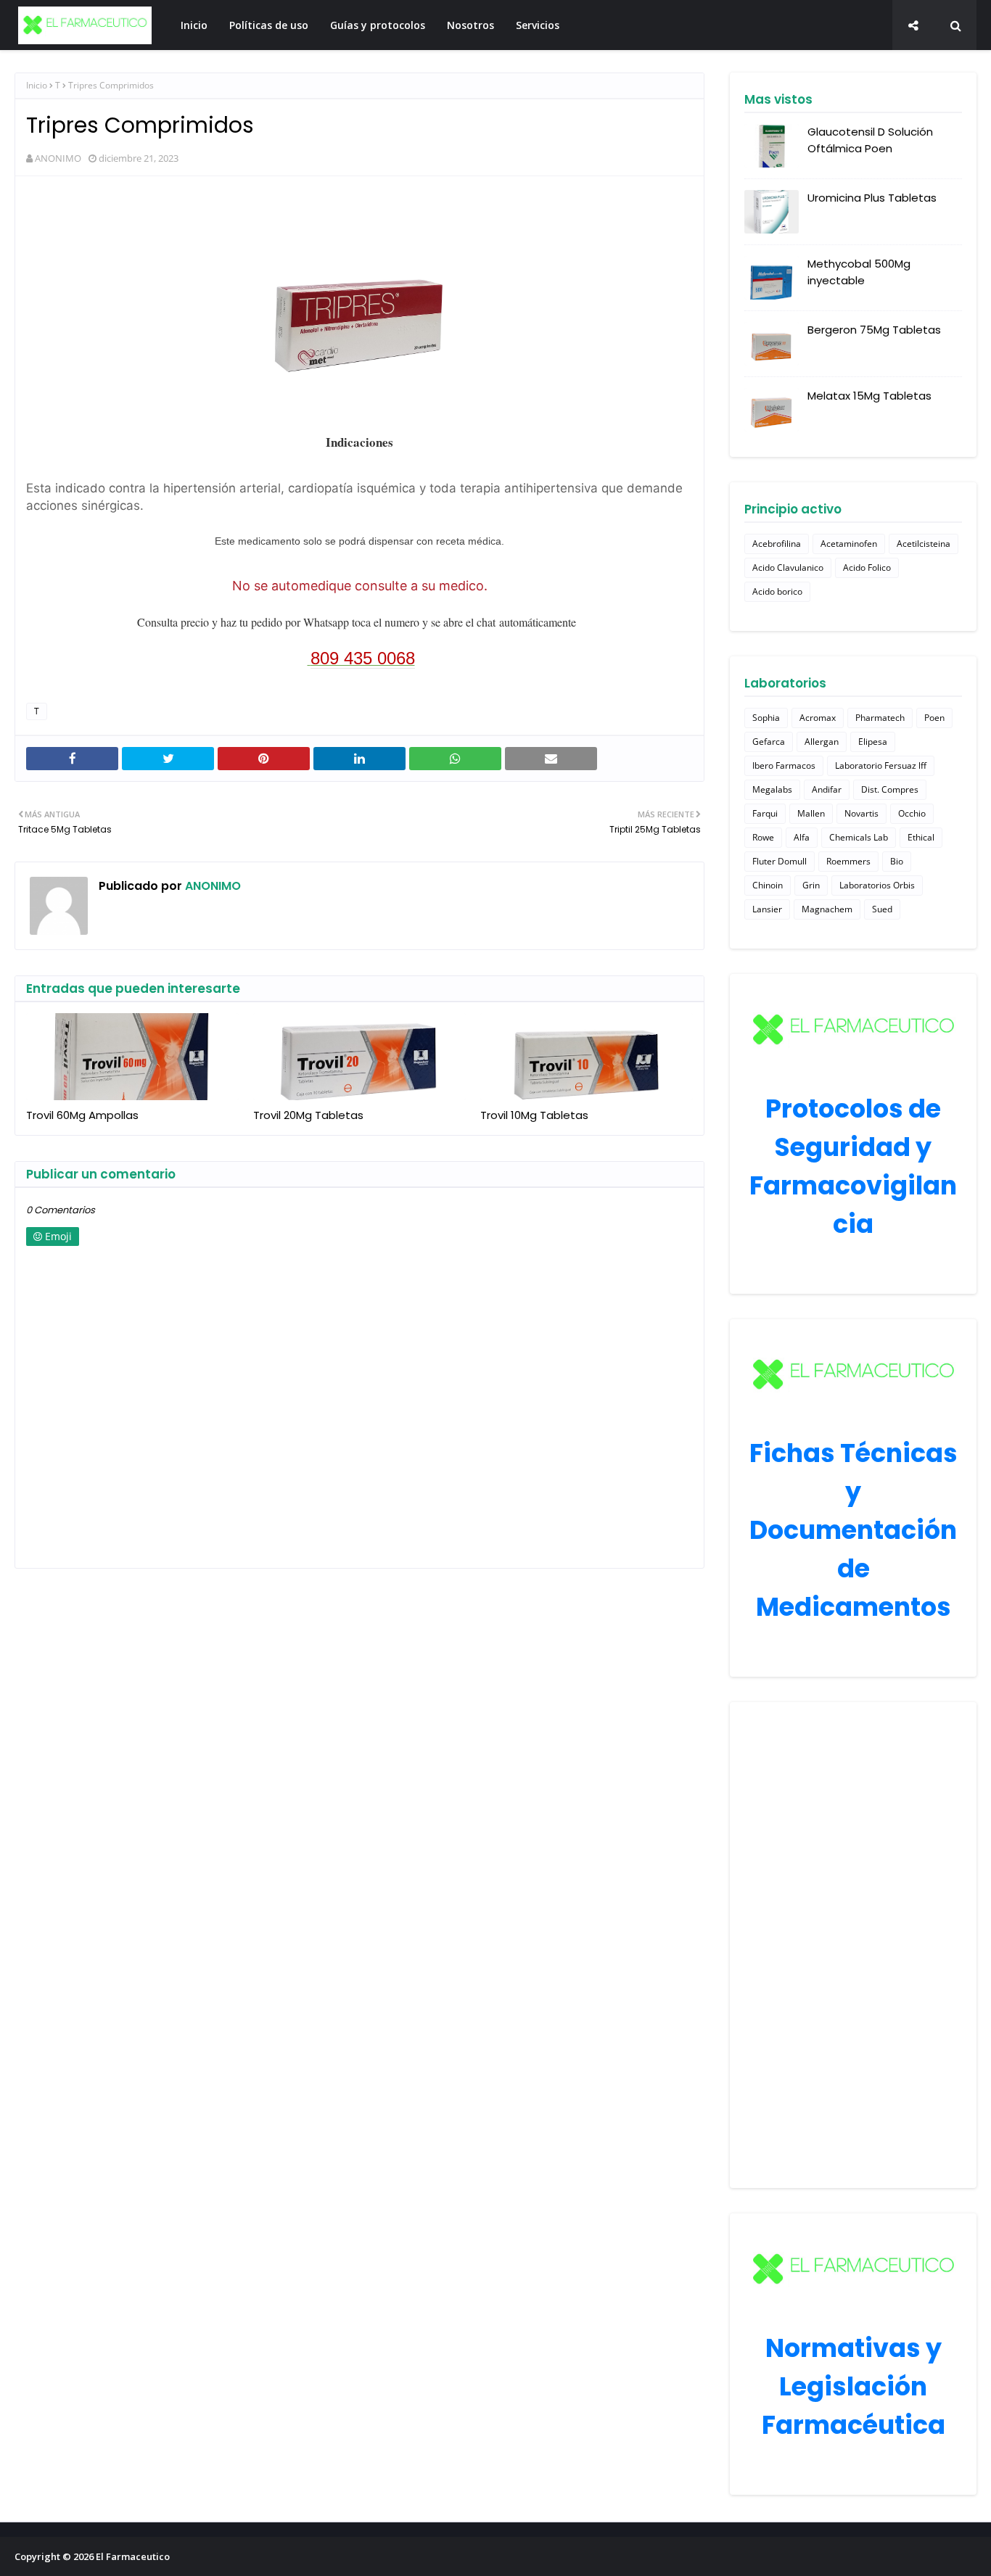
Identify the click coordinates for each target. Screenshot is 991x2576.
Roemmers (848, 861)
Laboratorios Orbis (877, 885)
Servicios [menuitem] (538, 25)
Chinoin (768, 885)
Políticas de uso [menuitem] (269, 25)
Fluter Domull (780, 861)
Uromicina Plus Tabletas (872, 198)
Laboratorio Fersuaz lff (881, 765)
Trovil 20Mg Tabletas (308, 1115)
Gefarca (769, 742)
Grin (811, 885)
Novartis (862, 813)
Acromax (818, 718)
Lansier (767, 909)
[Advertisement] (853, 1945)
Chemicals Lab (859, 837)
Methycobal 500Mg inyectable (859, 272)
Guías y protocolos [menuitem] (378, 25)
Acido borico (777, 591)
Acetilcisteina (924, 544)
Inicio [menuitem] (194, 25)
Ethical (921, 837)
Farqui (765, 813)
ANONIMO (58, 158)
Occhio (912, 813)
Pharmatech (880, 718)
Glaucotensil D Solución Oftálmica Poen (870, 140)
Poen (934, 718)
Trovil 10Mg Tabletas (534, 1115)
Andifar (827, 789)
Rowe (763, 837)
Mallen (811, 813)
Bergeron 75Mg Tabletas (874, 330)
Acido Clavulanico (788, 567)
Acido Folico (867, 567)
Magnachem (827, 909)
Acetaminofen (849, 544)
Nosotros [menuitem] (470, 25)
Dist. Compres (890, 789)
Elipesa (873, 742)
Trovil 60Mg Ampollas (82, 1115)
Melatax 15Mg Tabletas (869, 396)
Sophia (766, 718)
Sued (882, 909)
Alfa (802, 837)
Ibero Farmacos (784, 765)
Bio (897, 861)
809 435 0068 (363, 658)
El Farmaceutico (133, 2556)
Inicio (37, 85)
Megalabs (772, 789)
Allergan (822, 742)
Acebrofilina (777, 544)
